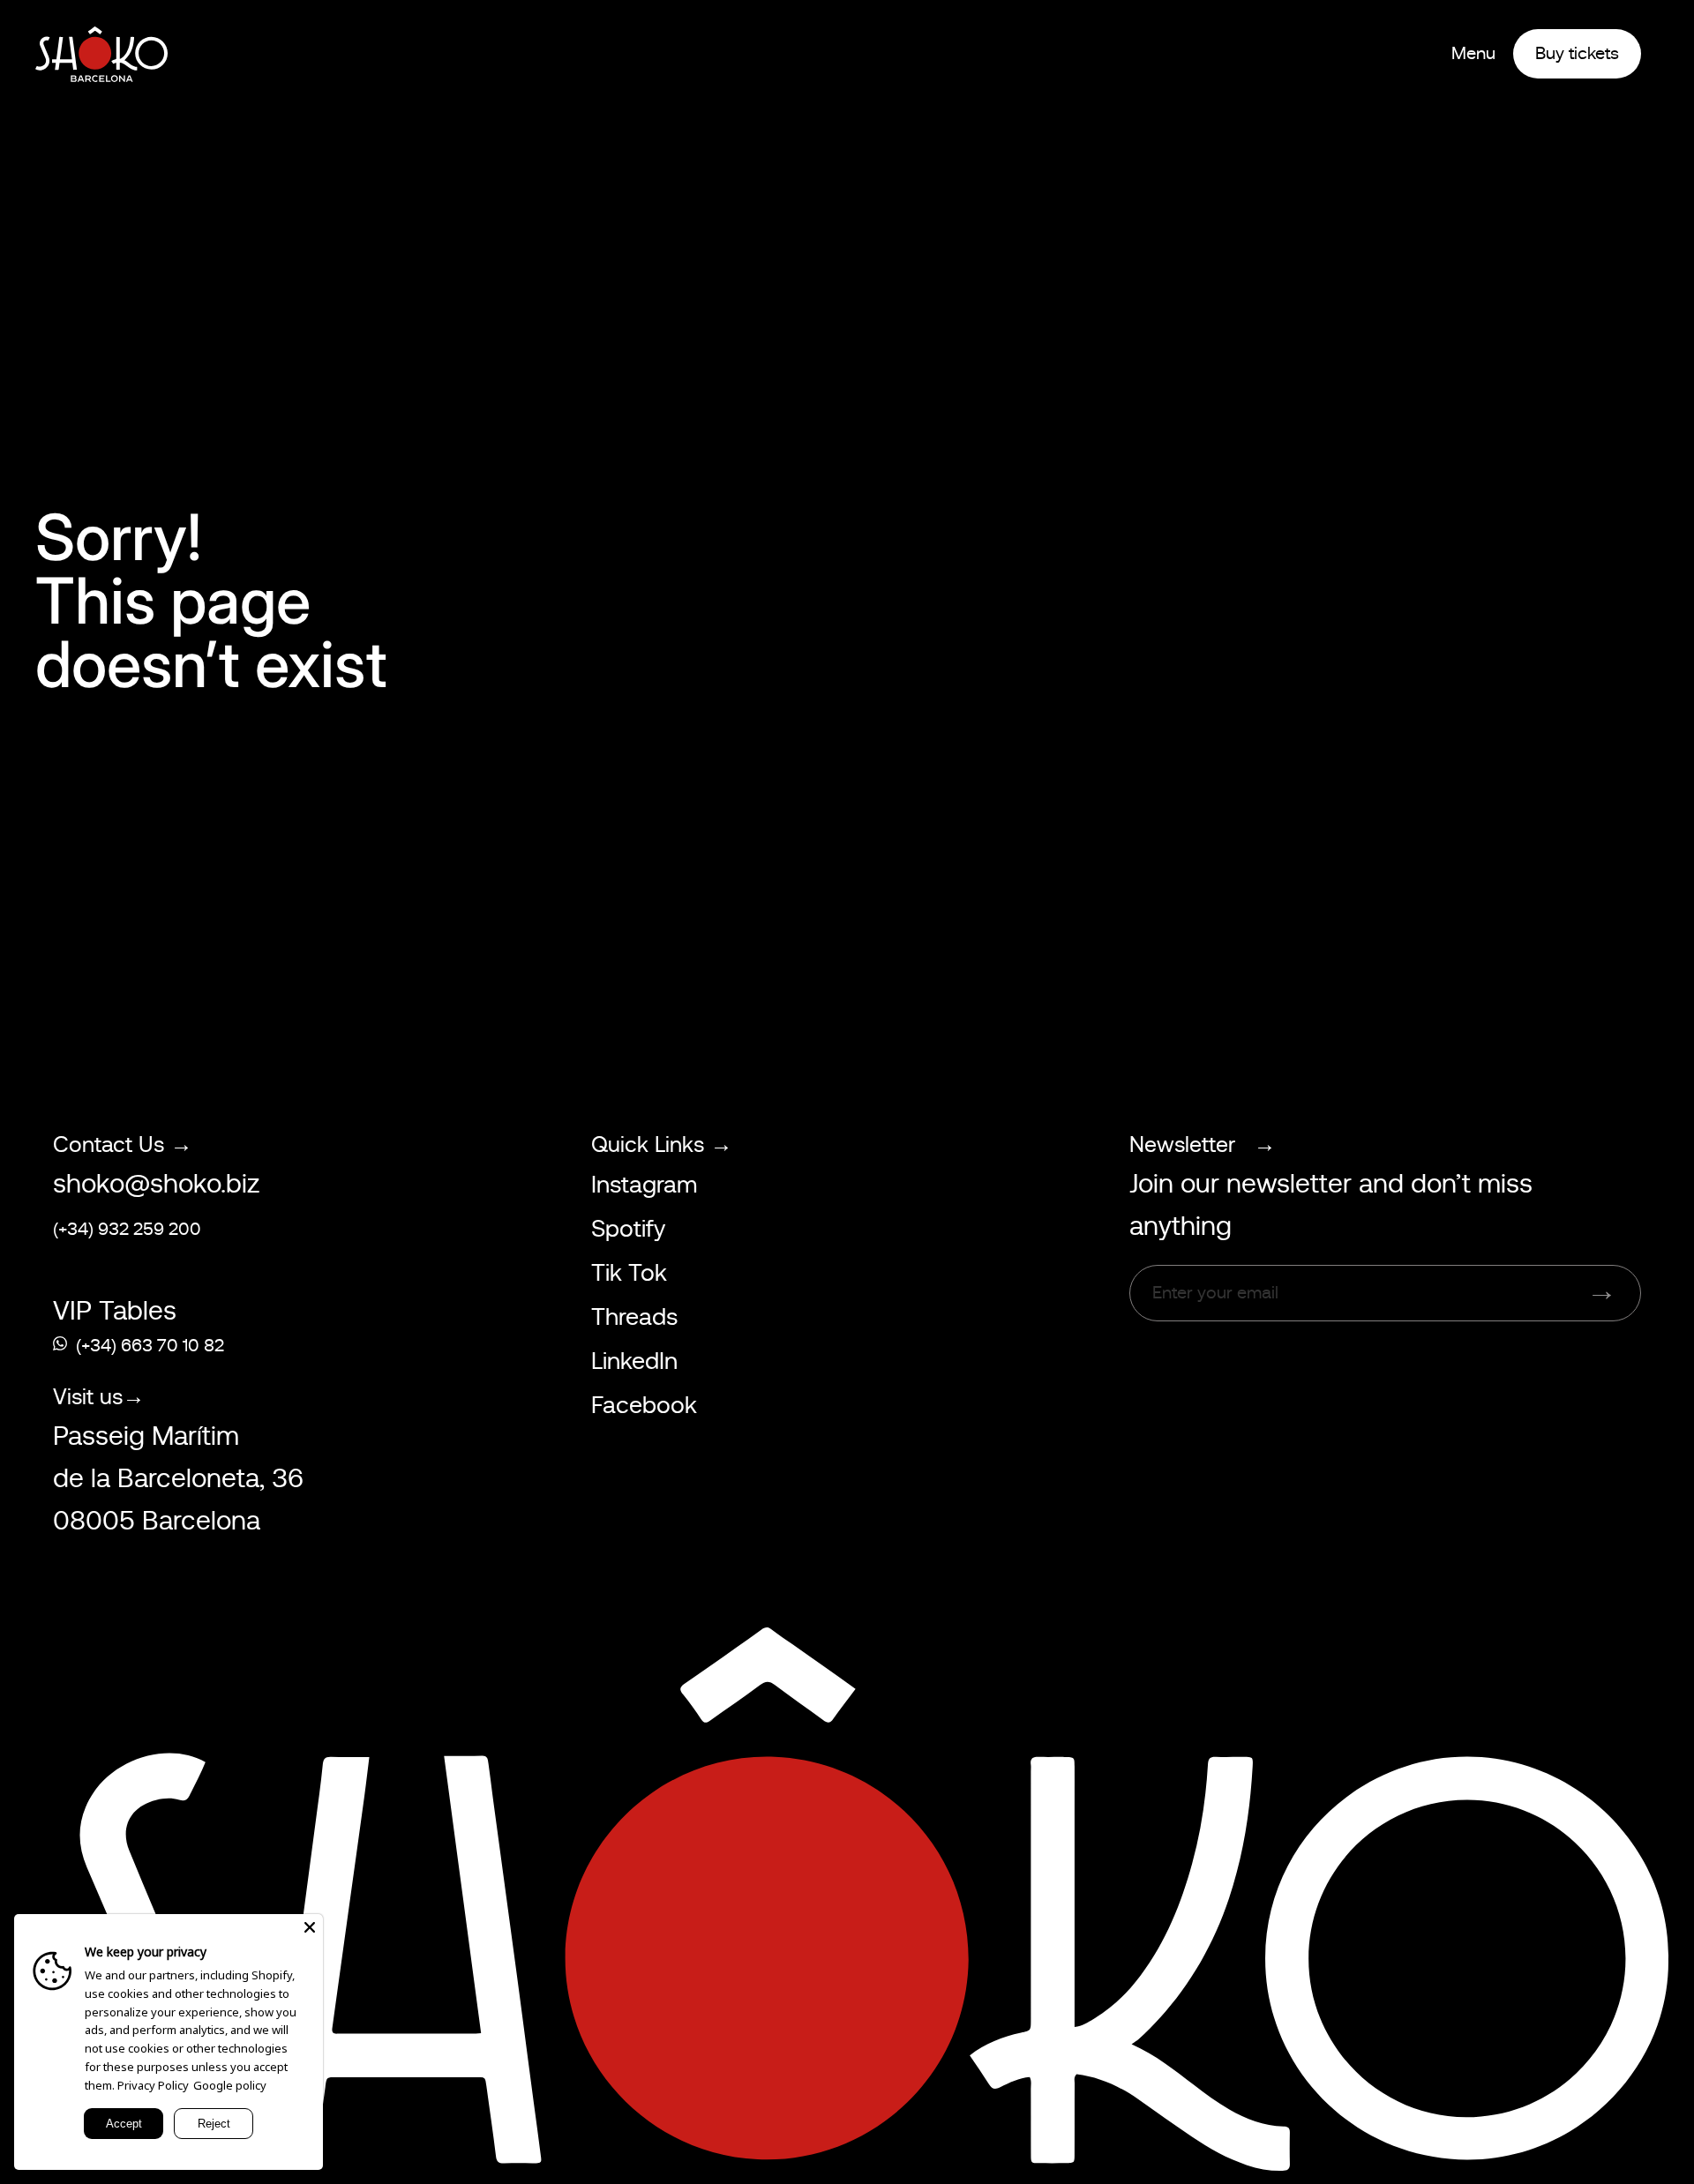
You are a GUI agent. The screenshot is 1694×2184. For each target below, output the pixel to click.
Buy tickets (1577, 53)
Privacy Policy (153, 2085)
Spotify (628, 1229)
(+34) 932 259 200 (127, 1229)
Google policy (230, 2085)
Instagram (644, 1185)
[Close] (310, 1927)
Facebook (644, 1405)
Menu (1473, 53)
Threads (634, 1317)
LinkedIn (634, 1361)
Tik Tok (629, 1273)
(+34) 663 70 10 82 (150, 1346)
